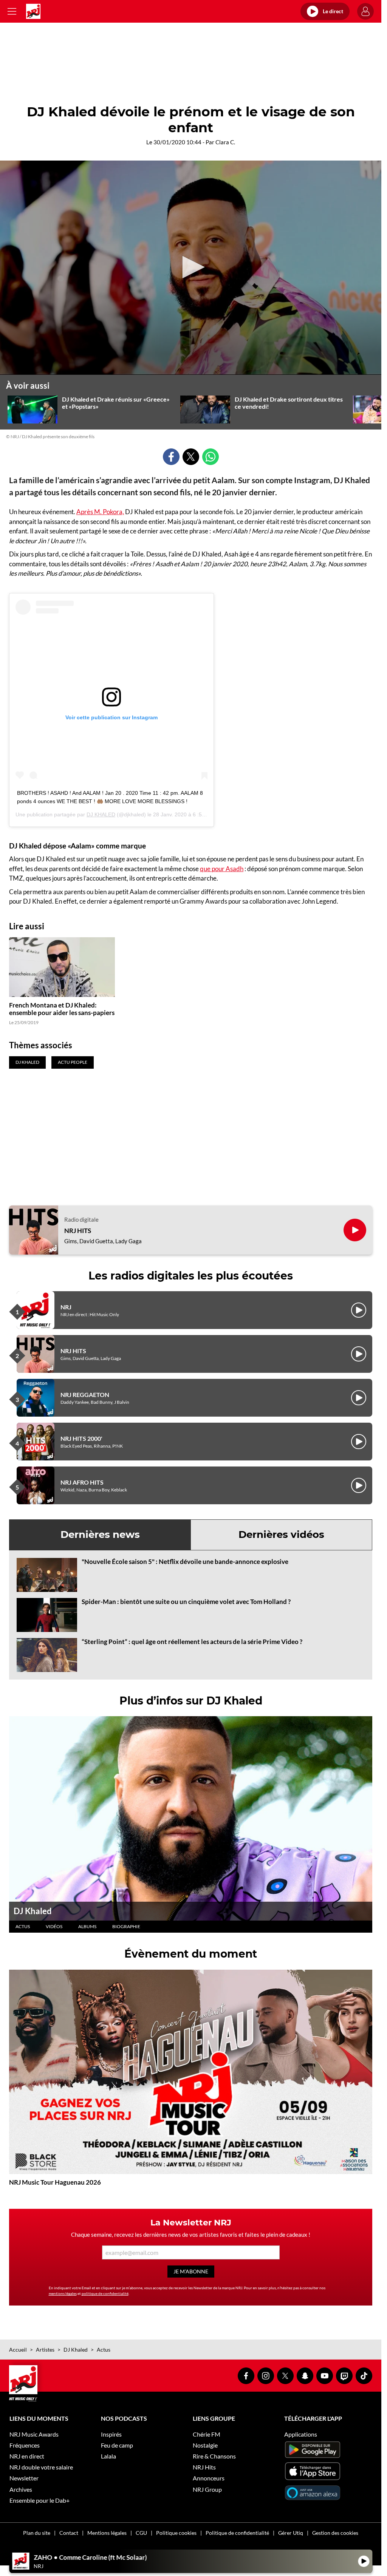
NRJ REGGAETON (85, 1395)
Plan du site (37, 2533)
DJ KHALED (101, 814)
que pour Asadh (222, 869)
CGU (141, 2533)
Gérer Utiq (291, 2533)
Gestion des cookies (335, 2533)
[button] (191, 267)
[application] (191, 268)
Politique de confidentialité (237, 2533)
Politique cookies (176, 2533)
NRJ (66, 1307)
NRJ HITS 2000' (81, 1438)
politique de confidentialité (105, 2293)
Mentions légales (107, 2533)
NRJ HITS (78, 1231)
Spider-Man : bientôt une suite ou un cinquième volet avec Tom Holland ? (186, 1602)
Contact (69, 2533)
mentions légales (63, 2293)
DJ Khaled (33, 1911)
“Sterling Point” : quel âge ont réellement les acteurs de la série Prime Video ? (192, 1642)
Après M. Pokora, (100, 512)
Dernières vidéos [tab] (281, 1534)
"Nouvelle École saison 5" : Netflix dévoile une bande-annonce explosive (185, 1562)
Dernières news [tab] (100, 1534)
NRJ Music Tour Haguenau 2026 (55, 2182)
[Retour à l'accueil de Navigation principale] (33, 11)
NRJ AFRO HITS (82, 1482)
